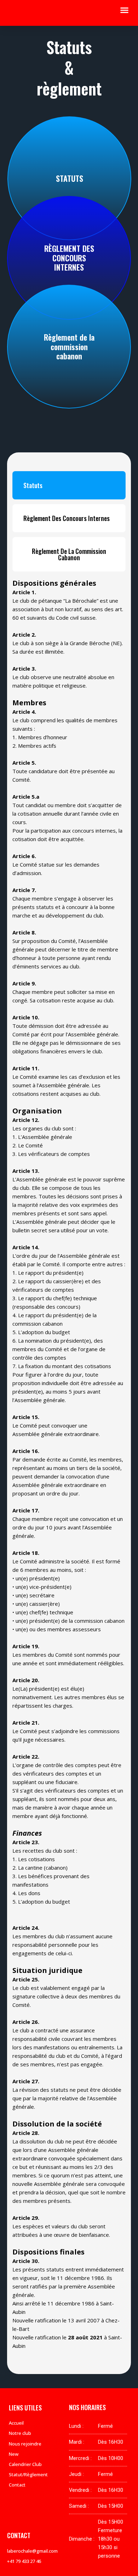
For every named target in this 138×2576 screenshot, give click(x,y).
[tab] (69, 485)
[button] (125, 10)
